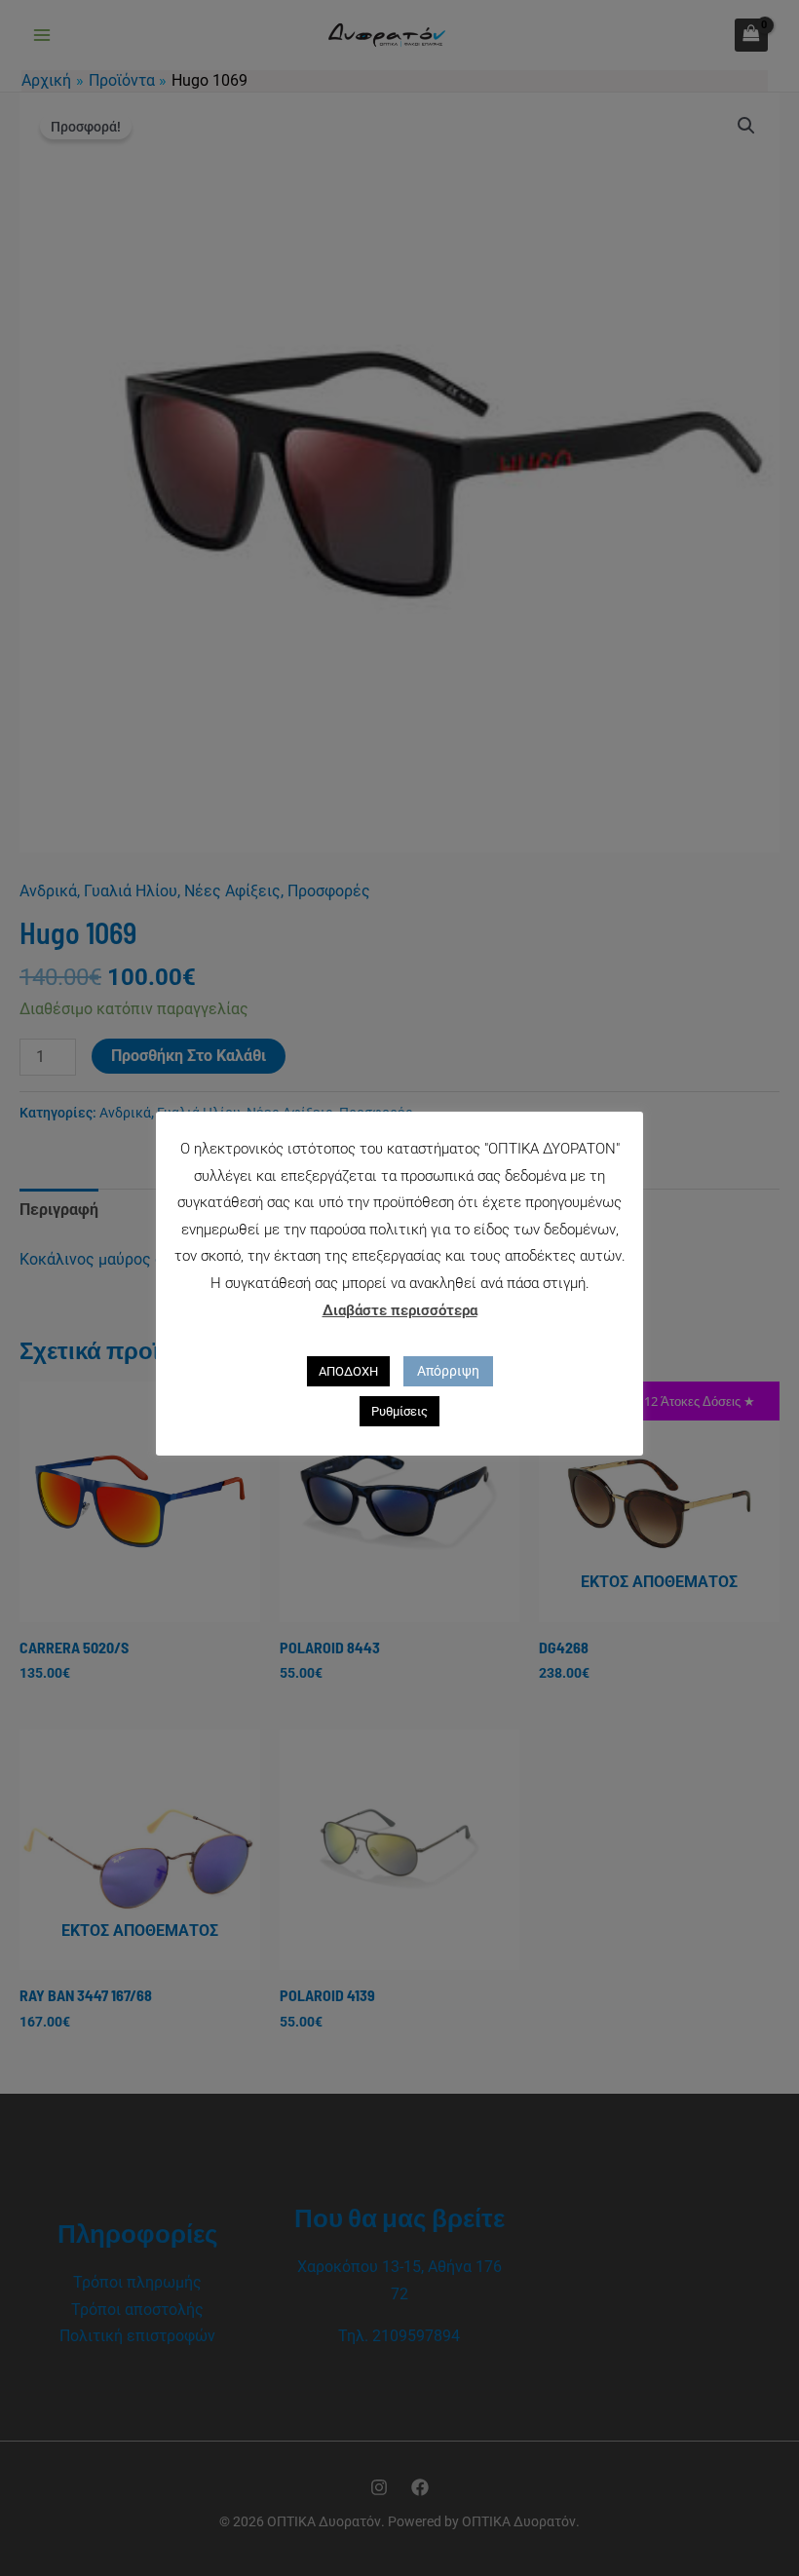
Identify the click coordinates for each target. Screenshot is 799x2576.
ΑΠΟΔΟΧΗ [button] (348, 1371)
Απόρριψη (448, 1371)
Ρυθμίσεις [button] (399, 1411)
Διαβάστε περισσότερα (400, 1310)
